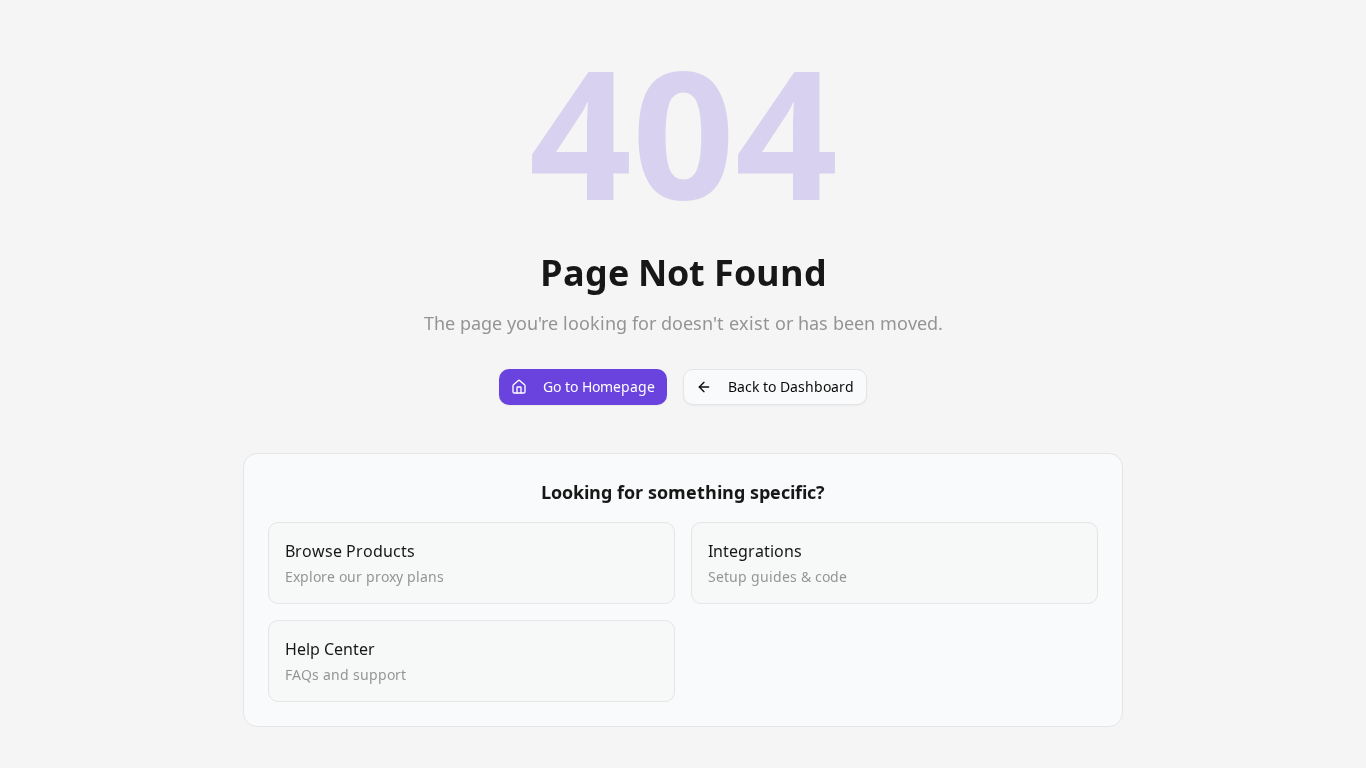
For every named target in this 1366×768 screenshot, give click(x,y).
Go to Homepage (599, 386)
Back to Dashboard (791, 386)
